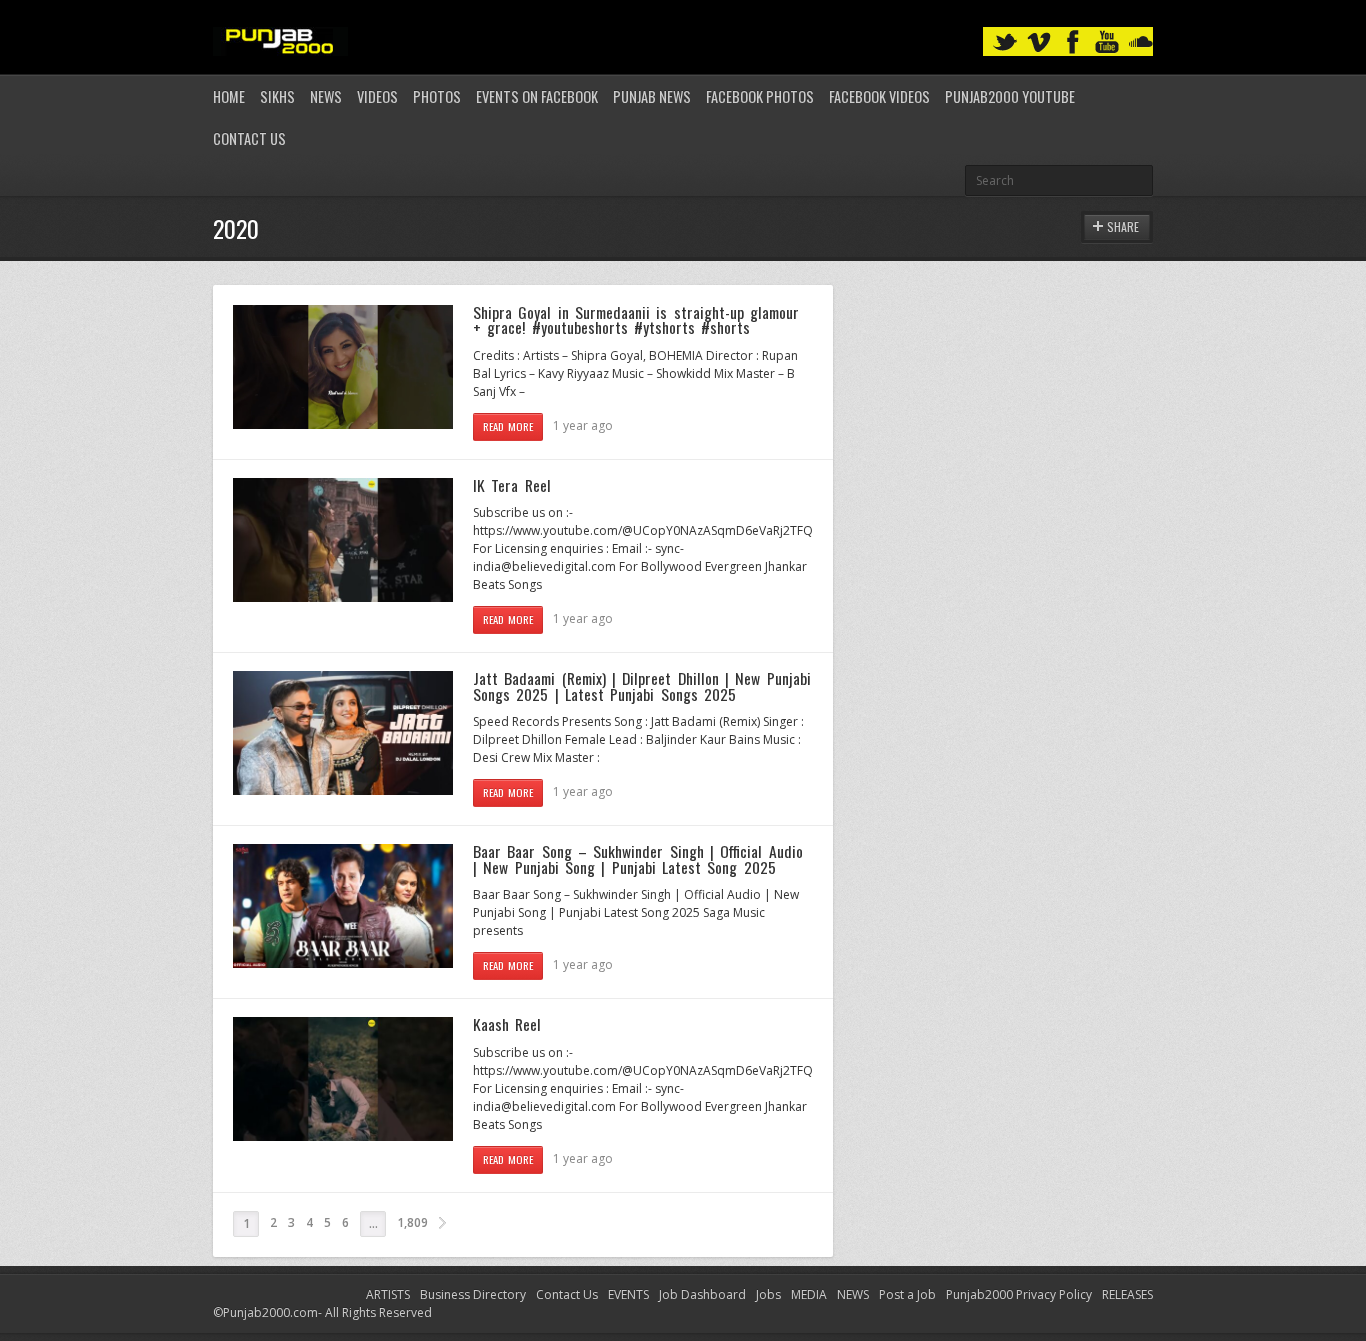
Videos (377, 96)
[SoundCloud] (1141, 42)
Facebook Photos (760, 96)
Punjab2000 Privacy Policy (1019, 1294)
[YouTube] (1107, 42)
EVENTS (628, 1294)
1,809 (412, 1222)
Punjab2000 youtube (1010, 96)
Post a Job (907, 1294)
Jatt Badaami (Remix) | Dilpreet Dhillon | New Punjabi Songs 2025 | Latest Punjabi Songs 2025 (642, 686)
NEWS (853, 1294)
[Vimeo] (1039, 42)
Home (229, 96)
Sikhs (277, 96)
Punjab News (652, 96)
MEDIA (809, 1294)
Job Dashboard (702, 1294)
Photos (437, 96)
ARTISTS (388, 1294)
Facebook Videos (879, 96)
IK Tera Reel (512, 485)
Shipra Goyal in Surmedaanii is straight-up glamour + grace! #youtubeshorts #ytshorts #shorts (636, 320)
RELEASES (1127, 1294)
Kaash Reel (507, 1024)
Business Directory (473, 1294)
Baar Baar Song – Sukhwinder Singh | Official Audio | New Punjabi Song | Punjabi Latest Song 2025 (638, 859)
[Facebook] (1073, 42)
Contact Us (249, 138)
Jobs (768, 1294)
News (326, 96)
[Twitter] (1005, 42)
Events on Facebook (537, 96)
